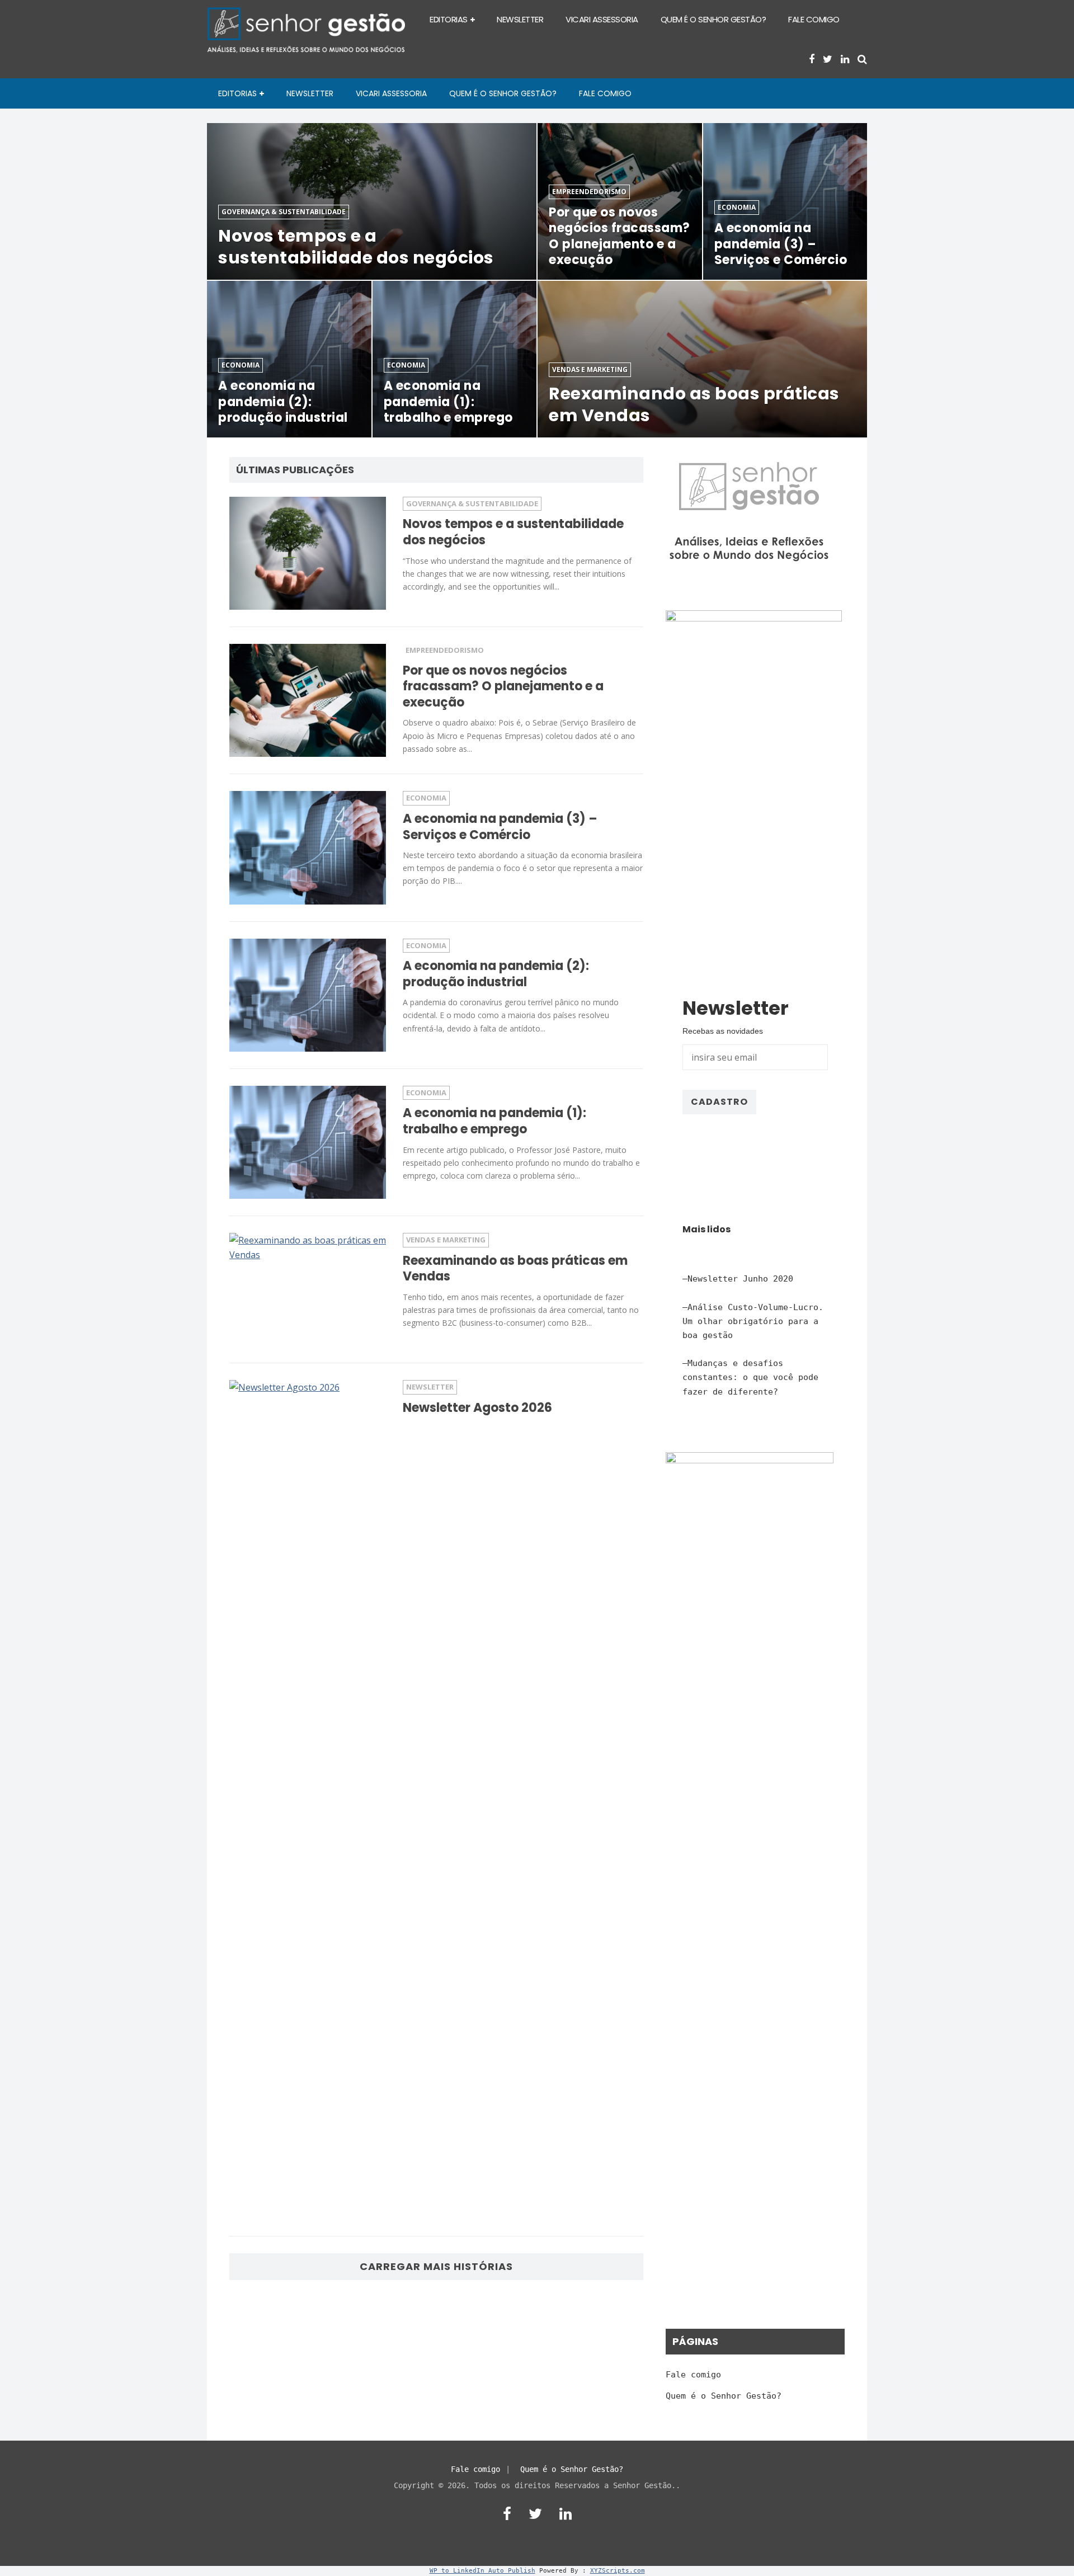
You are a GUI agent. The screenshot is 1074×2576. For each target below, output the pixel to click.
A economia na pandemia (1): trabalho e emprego (494, 1121)
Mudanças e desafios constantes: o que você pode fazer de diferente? (750, 1377)
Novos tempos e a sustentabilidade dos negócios (513, 532)
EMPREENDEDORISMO (445, 650)
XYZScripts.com (618, 2571)
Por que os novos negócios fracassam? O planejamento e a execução (503, 686)
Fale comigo (693, 2375)
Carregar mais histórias (436, 2266)
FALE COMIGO (814, 19)
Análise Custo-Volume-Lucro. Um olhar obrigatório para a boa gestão (753, 1321)
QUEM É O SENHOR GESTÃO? (713, 19)
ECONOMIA (426, 798)
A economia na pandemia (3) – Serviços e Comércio (500, 827)
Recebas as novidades (723, 1031)
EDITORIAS (449, 19)
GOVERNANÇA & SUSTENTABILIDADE (472, 503)
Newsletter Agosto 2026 (477, 1408)
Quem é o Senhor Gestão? (724, 2396)
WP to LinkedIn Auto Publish (482, 2571)
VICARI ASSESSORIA (602, 19)
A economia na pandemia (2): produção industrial (496, 974)
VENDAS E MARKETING (446, 1240)
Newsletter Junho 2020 (740, 1279)
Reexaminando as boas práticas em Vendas (515, 1269)
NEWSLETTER (520, 19)
